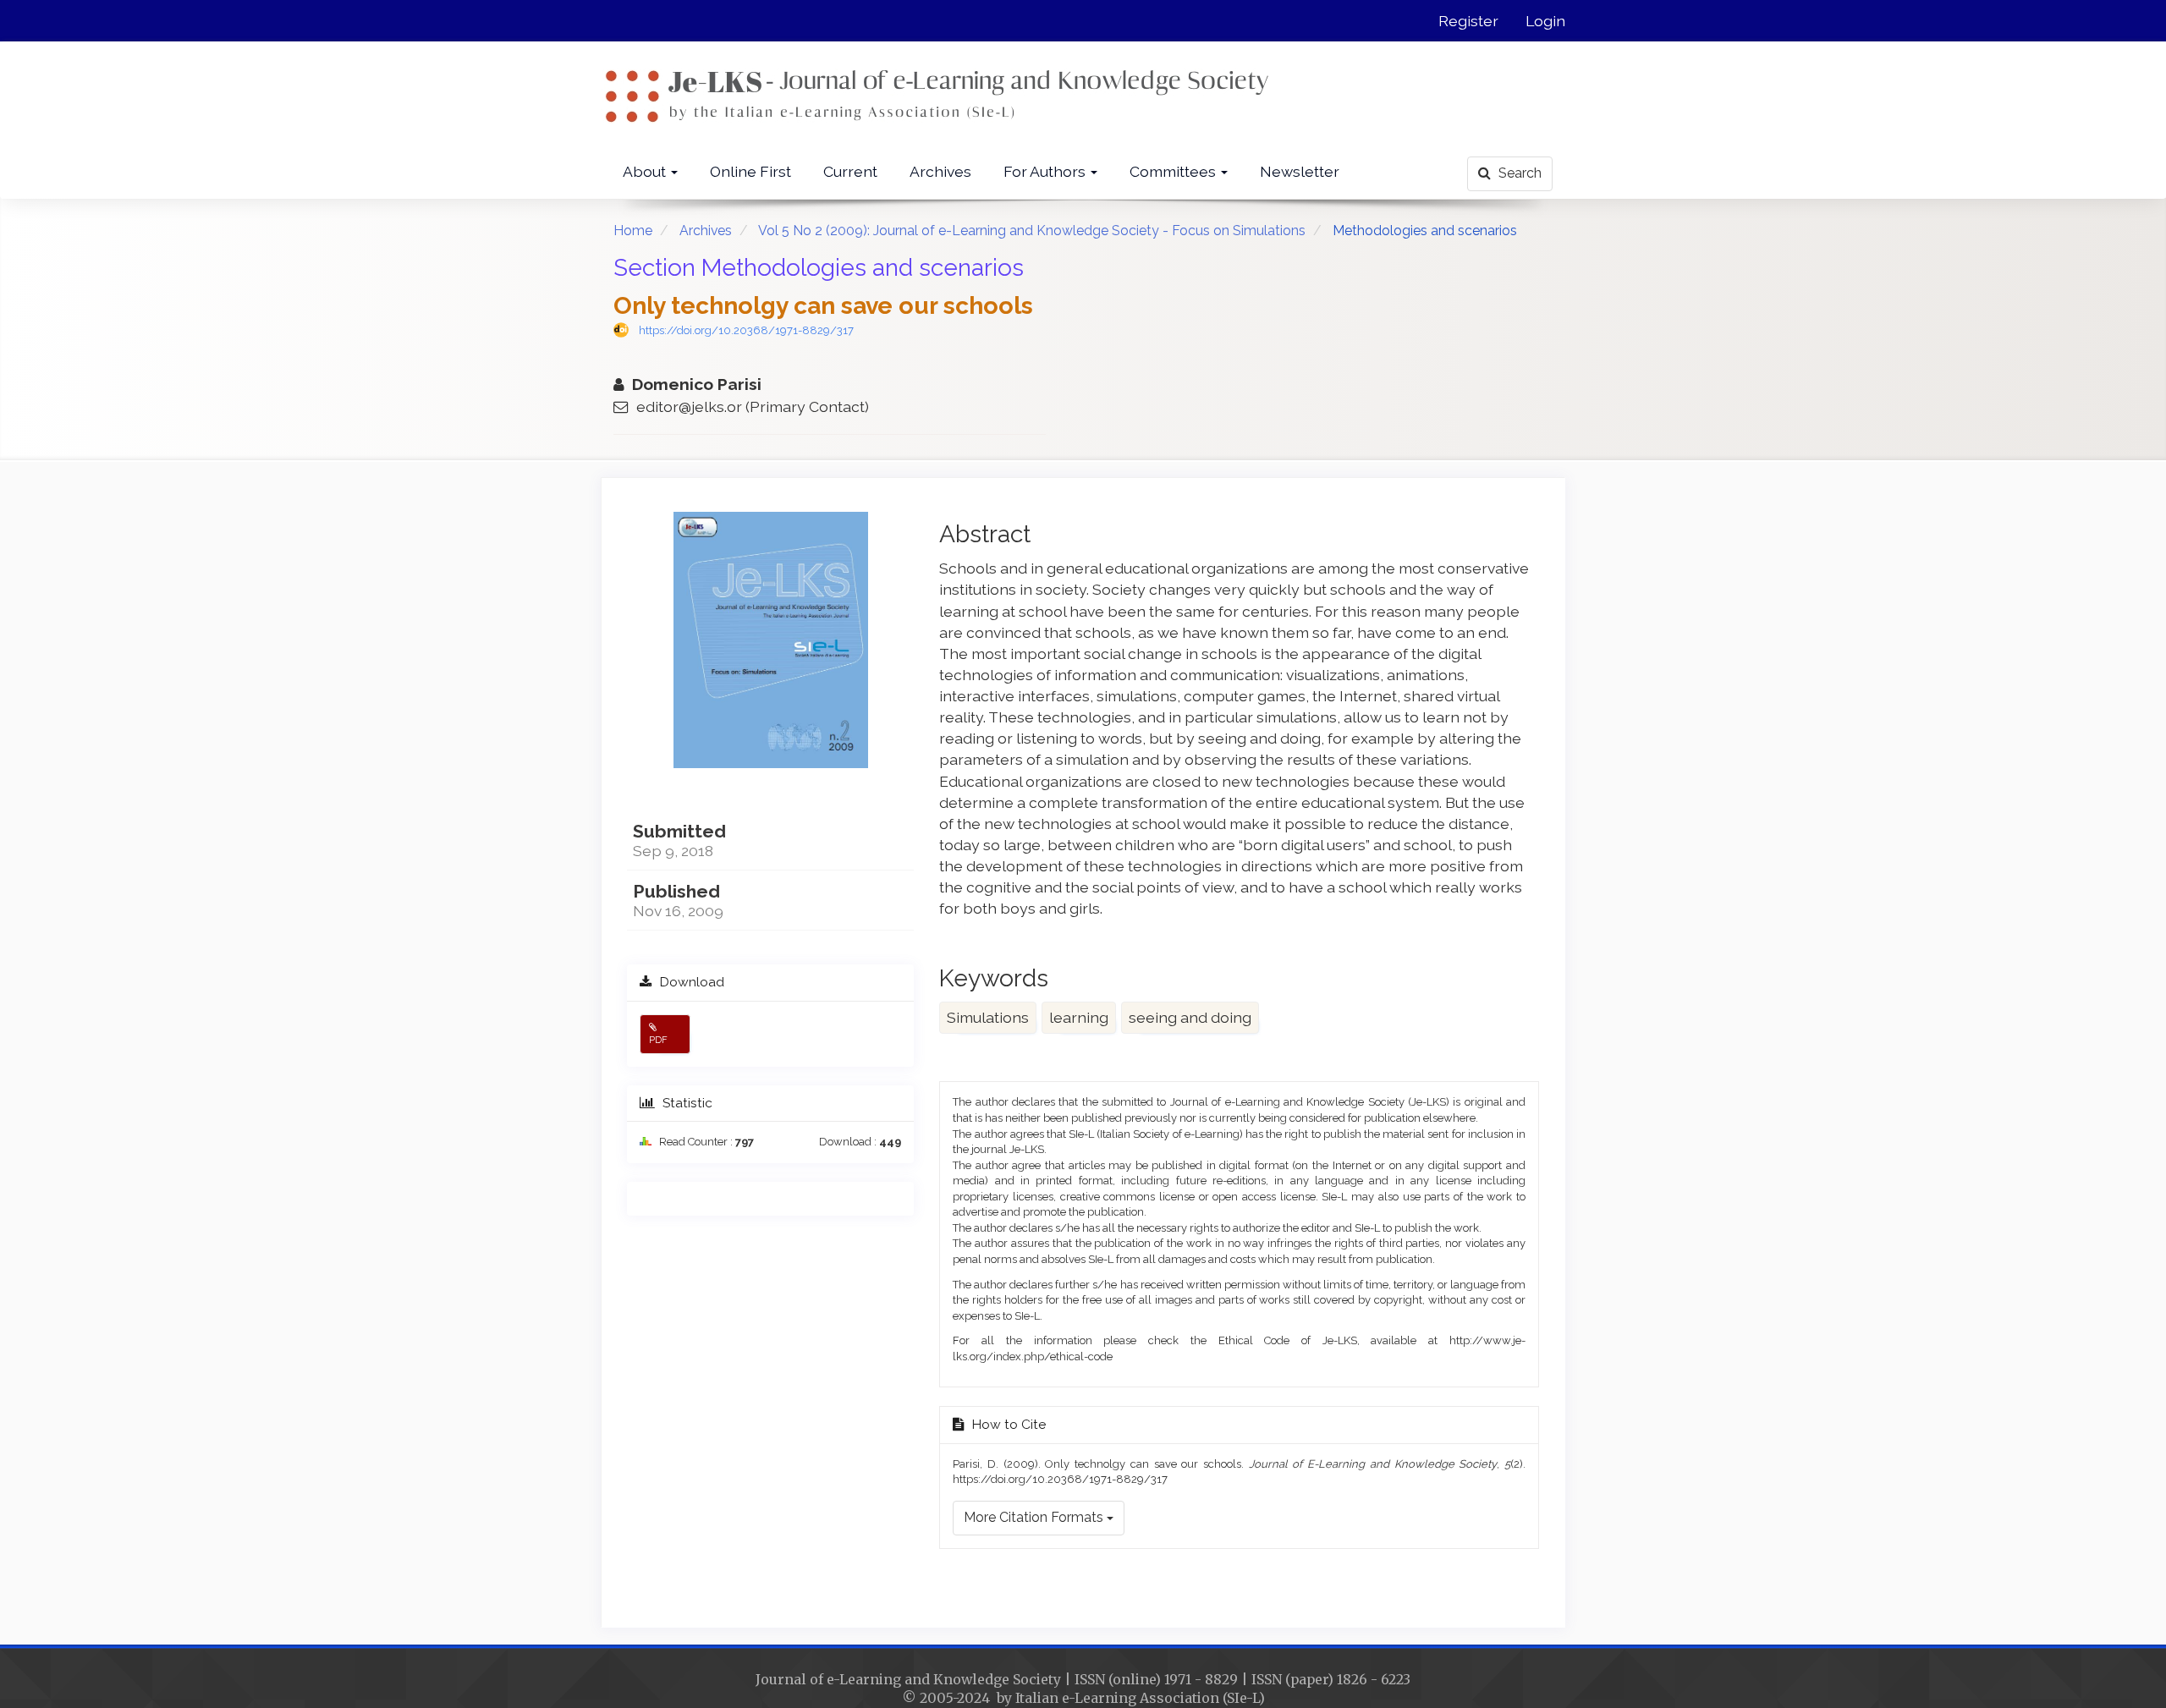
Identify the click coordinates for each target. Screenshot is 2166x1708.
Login (1545, 21)
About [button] (646, 171)
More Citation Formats (1035, 1517)
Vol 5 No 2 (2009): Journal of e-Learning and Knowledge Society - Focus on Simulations (1032, 231)
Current (850, 171)
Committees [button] (1174, 171)
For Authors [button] (1046, 171)
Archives (940, 171)
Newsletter (1300, 171)
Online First (750, 171)
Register (1468, 21)
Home (633, 231)
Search (1518, 173)
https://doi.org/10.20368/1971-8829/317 (746, 330)
